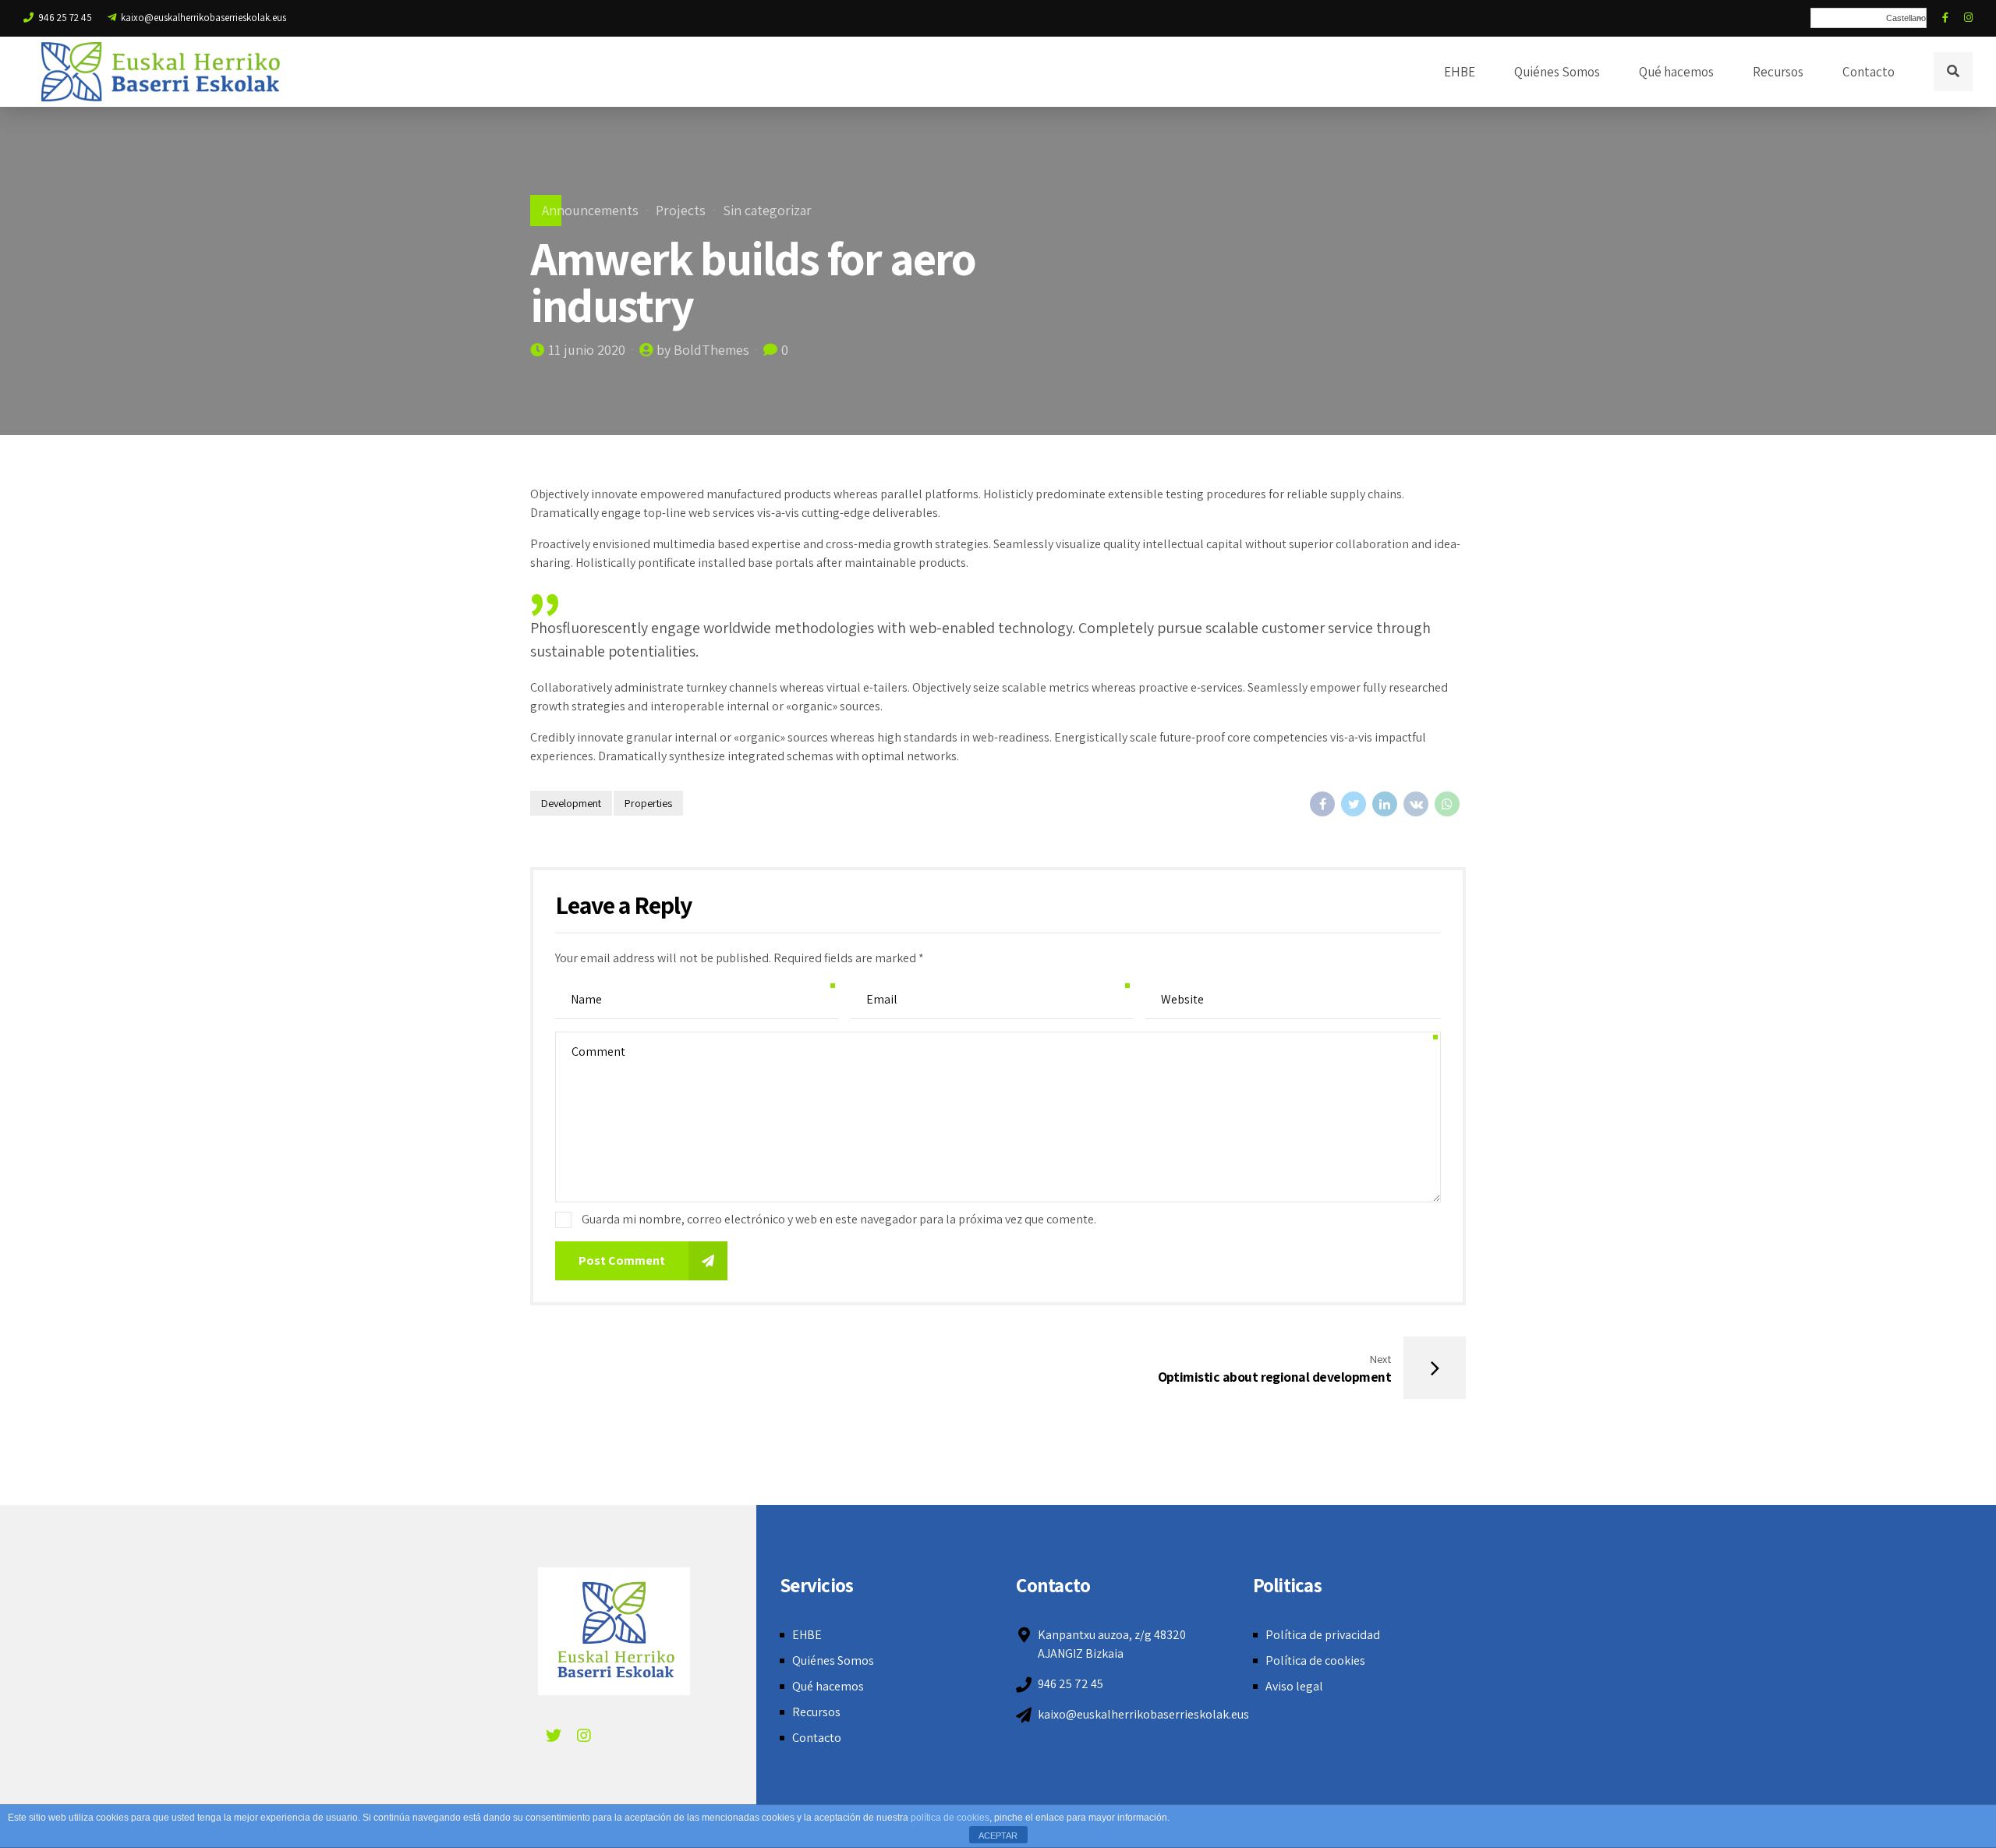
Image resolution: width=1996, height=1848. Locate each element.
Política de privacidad (1323, 1635)
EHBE (1460, 72)
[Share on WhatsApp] (1447, 804)
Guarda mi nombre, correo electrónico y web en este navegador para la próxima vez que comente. (839, 1219)
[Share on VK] (1416, 804)
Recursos (1778, 72)
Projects (681, 210)
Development (571, 803)
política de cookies (950, 1818)
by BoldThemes (703, 350)
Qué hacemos (1676, 72)
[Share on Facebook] (1322, 804)
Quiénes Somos (1557, 72)
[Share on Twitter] (1354, 804)
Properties (648, 803)
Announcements (590, 210)
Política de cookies (1315, 1660)
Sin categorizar (767, 210)
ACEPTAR (998, 1836)
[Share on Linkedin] (1385, 804)
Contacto (1869, 72)
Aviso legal (1294, 1686)
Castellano (1906, 18)
